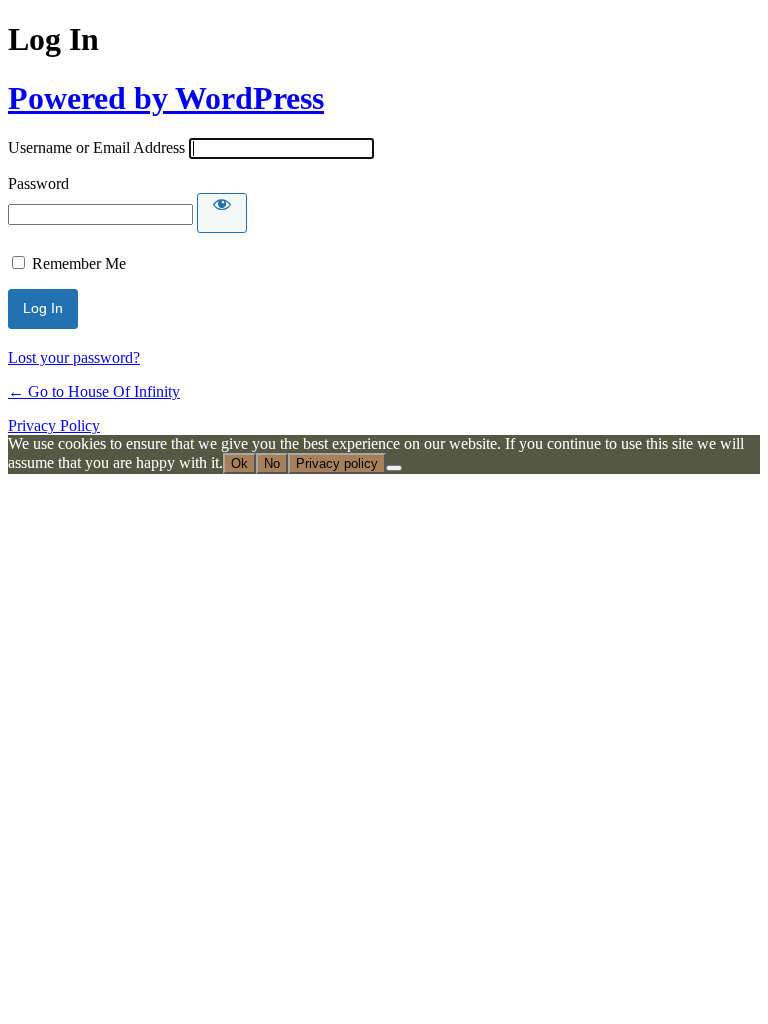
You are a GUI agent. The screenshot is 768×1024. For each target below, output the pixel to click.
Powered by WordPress (166, 98)
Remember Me (79, 263)
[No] (394, 468)
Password (38, 183)
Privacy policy (337, 463)
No (272, 463)
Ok (239, 463)
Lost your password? (74, 357)
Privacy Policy (54, 425)
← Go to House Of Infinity (94, 391)
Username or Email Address (96, 147)
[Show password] (222, 213)
